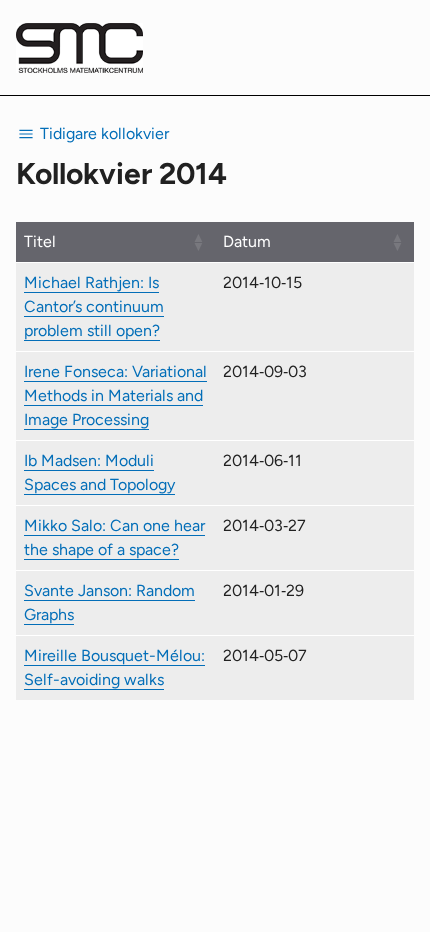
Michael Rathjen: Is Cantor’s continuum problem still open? (94, 306)
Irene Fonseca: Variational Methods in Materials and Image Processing (115, 395)
